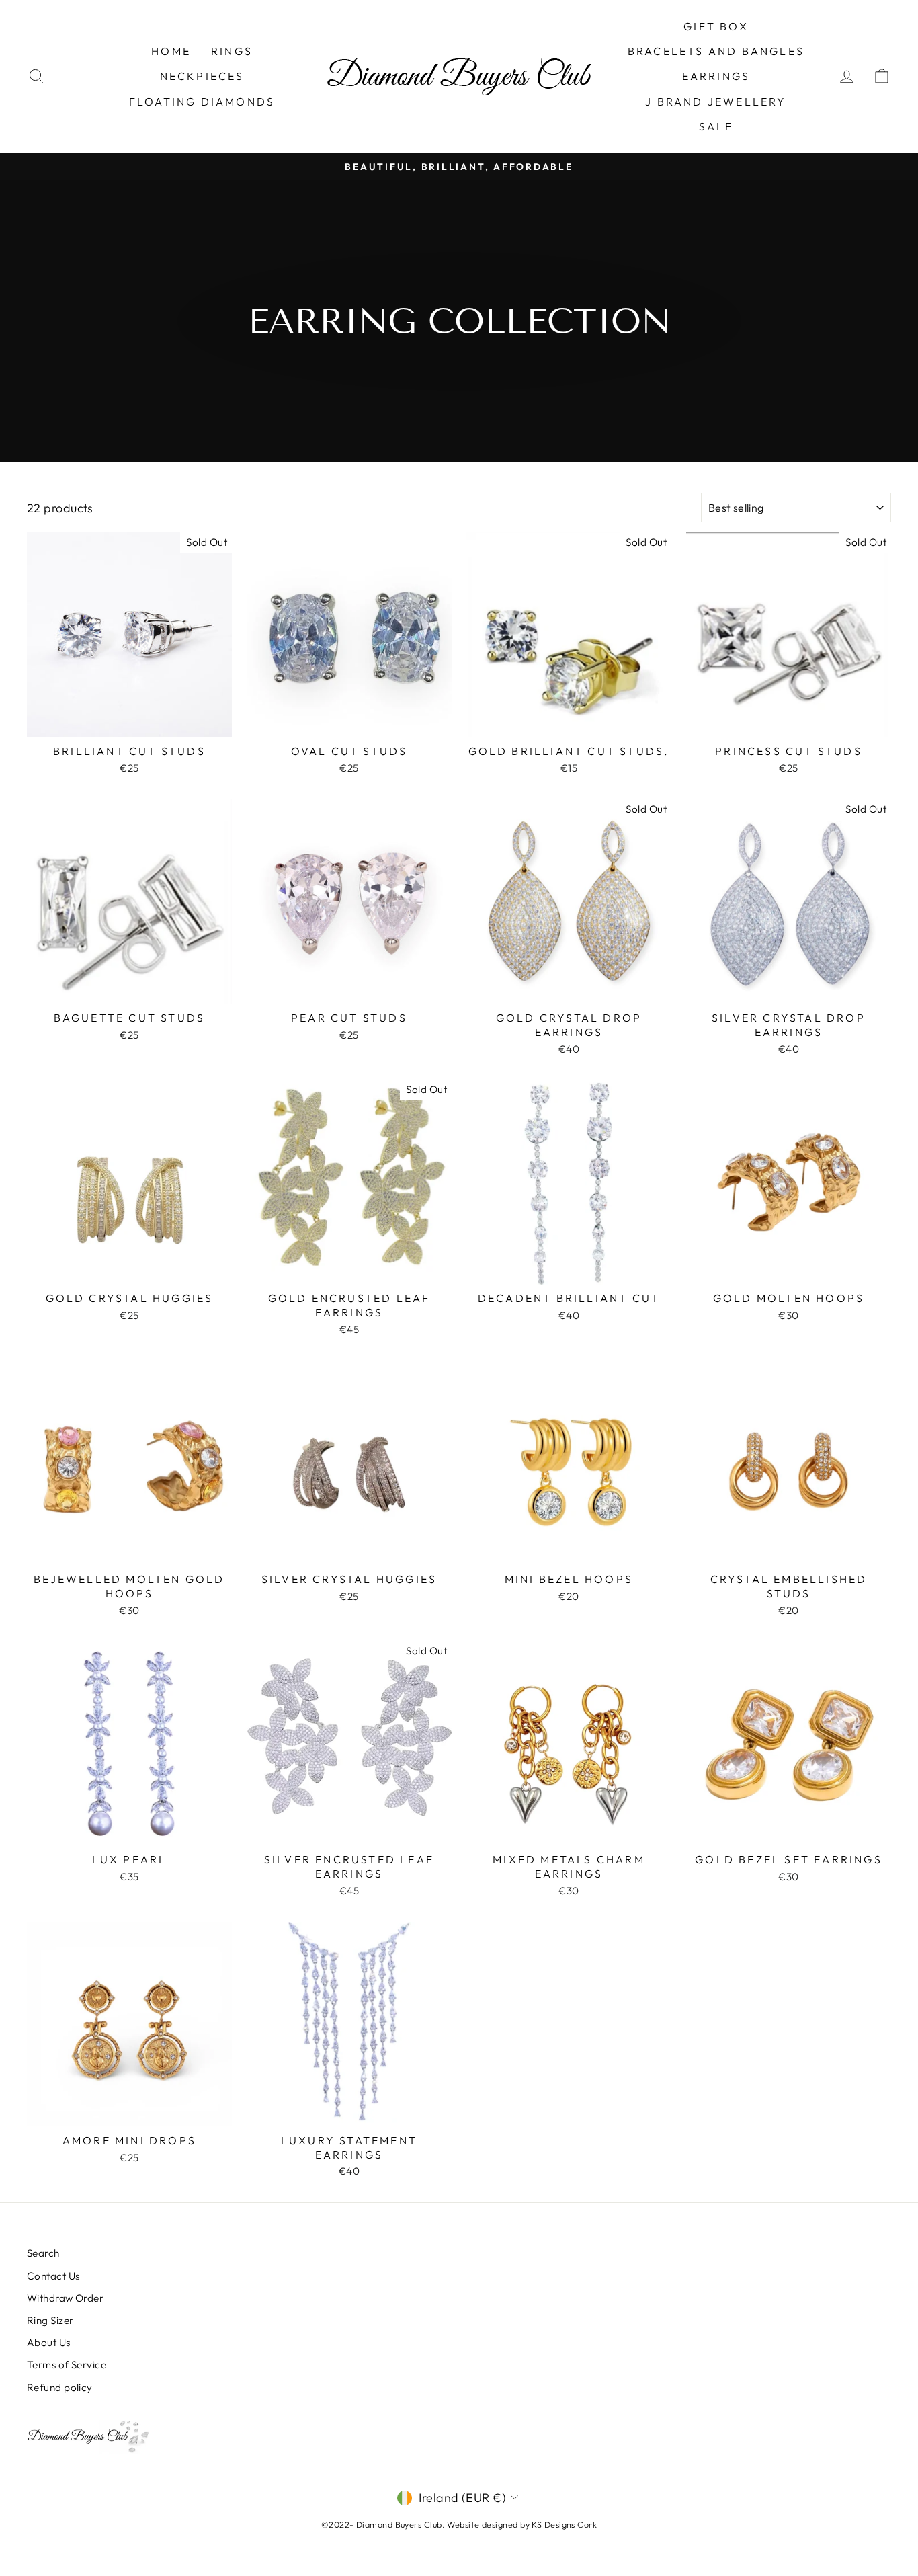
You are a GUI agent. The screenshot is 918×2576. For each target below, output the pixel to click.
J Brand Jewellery (716, 102)
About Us (49, 2342)
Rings (232, 51)
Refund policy (60, 2387)
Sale (716, 126)
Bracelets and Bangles (716, 51)
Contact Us (53, 2276)
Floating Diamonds (202, 102)
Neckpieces (202, 76)
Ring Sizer (50, 2320)
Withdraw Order (65, 2298)
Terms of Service (67, 2365)
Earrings (716, 76)
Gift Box (716, 26)
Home (171, 51)
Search (43, 2253)
